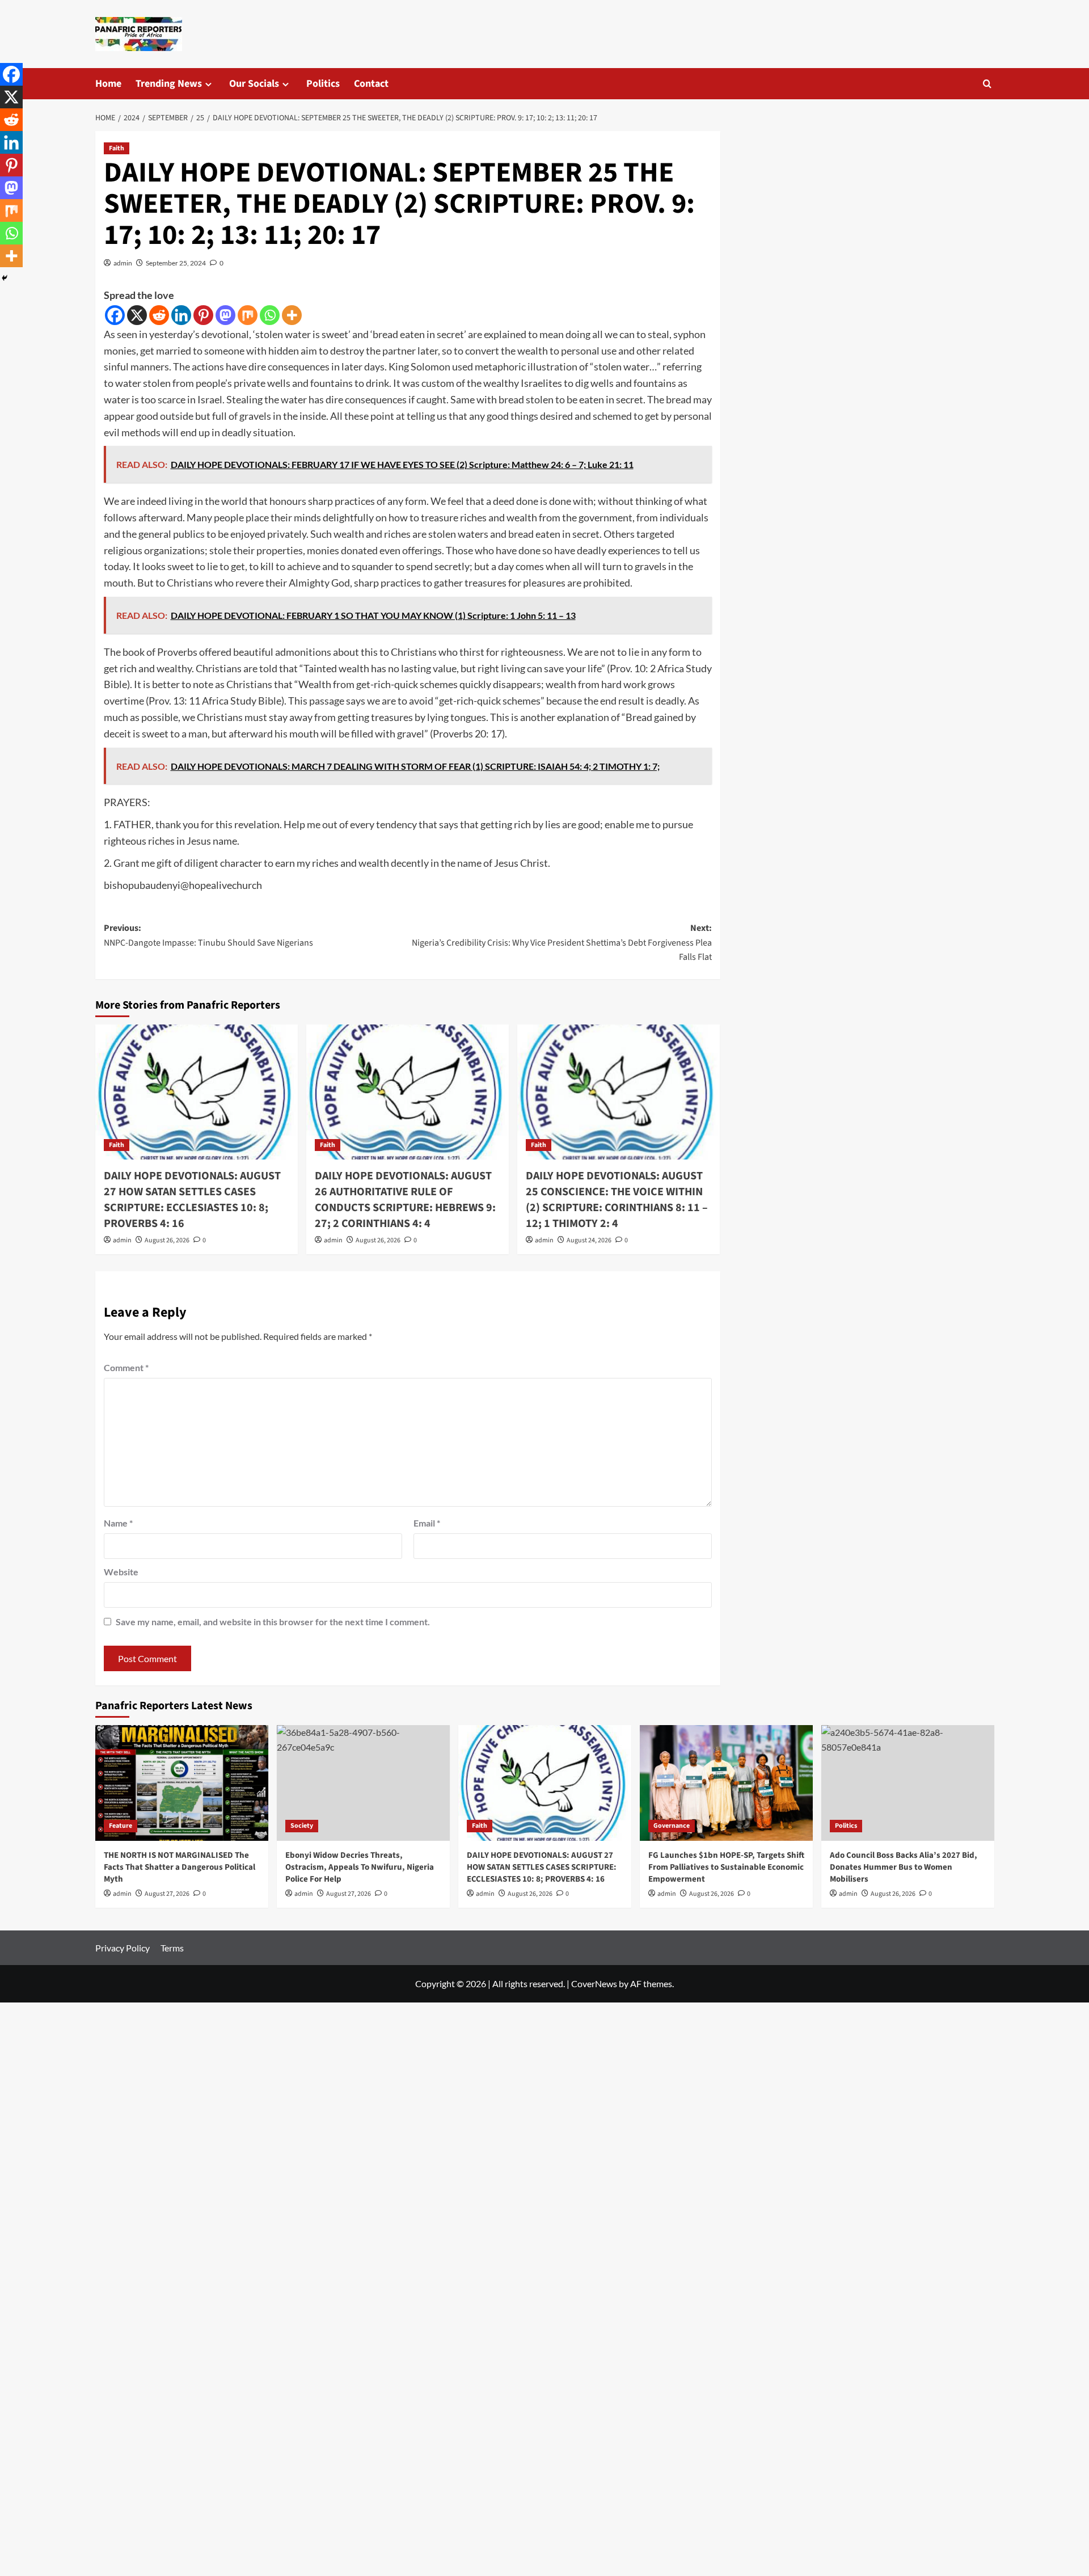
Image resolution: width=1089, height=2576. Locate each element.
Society (302, 1826)
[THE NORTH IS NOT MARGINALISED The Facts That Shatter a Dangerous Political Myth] (182, 1783)
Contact (371, 84)
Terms (172, 1948)
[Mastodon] (225, 315)
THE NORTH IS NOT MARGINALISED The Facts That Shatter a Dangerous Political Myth (180, 1867)
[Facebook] (115, 315)
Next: (562, 943)
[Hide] (5, 278)
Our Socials (254, 84)
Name (118, 1523)
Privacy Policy (123, 1948)
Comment (126, 1367)
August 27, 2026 (167, 1894)
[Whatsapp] (270, 315)
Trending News (169, 84)
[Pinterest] (203, 315)
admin (123, 263)
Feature (121, 1826)
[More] (292, 315)
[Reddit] (159, 315)
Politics (323, 84)
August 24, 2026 (589, 1240)
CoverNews (594, 1983)
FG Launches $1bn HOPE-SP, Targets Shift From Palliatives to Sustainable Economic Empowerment (726, 1867)
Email (427, 1523)
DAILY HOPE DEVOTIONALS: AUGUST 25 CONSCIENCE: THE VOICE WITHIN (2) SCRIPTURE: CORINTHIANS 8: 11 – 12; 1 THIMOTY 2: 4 (617, 1200)
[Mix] (248, 315)
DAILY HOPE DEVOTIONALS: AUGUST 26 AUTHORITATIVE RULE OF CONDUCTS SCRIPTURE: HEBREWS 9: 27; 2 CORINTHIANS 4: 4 (405, 1200)
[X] (137, 315)
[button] (987, 84)
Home (108, 84)
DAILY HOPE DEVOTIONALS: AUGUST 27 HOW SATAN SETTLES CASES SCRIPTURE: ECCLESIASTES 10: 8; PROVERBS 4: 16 (192, 1200)
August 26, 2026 (167, 1240)
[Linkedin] (181, 315)
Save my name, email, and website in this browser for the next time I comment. (273, 1622)
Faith (117, 148)
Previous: (208, 935)
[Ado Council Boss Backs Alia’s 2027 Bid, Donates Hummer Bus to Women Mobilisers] (908, 1783)
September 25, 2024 (176, 263)
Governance (672, 1826)
